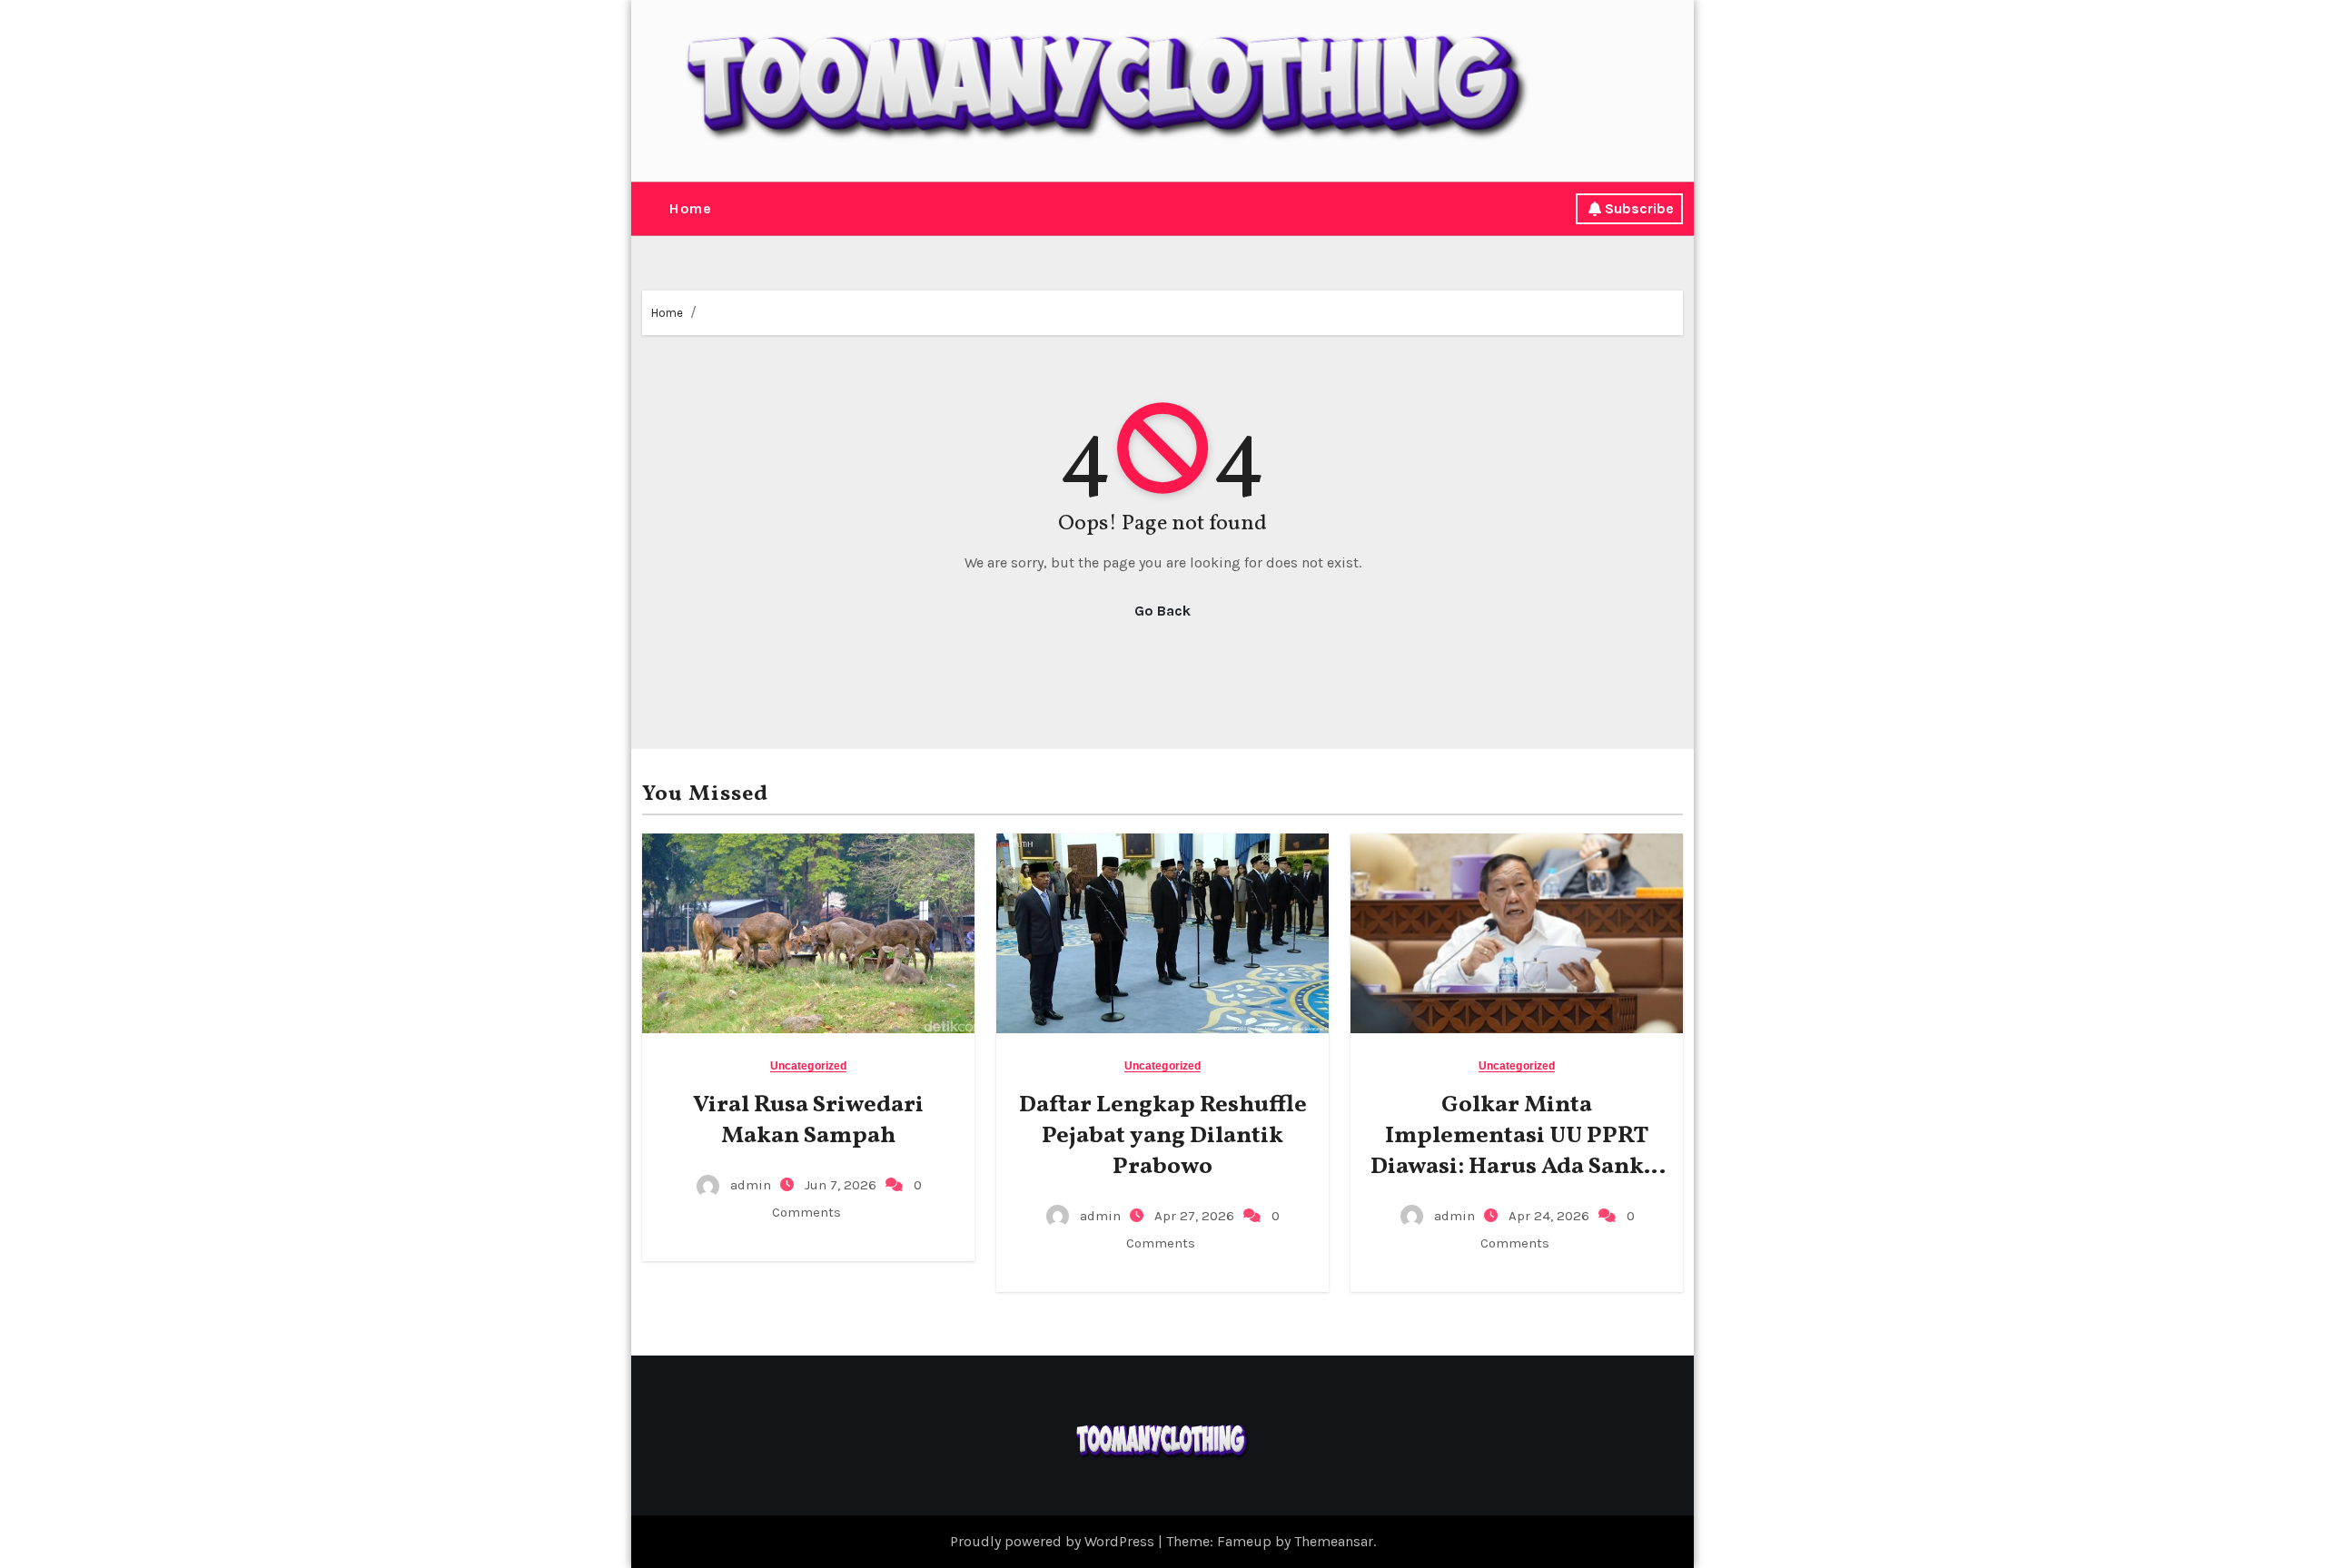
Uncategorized (808, 1066)
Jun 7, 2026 (842, 1185)
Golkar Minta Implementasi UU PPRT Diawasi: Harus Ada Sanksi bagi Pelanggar (1517, 1151)
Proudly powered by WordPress (1054, 1541)
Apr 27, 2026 (1196, 1216)
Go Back (1162, 611)
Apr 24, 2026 (1551, 1216)
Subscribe (1639, 208)
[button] (648, 209)
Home (690, 208)
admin (751, 1185)
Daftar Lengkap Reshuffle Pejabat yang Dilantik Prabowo (1163, 1136)
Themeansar (1334, 1541)
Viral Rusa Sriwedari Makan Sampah (808, 1120)
